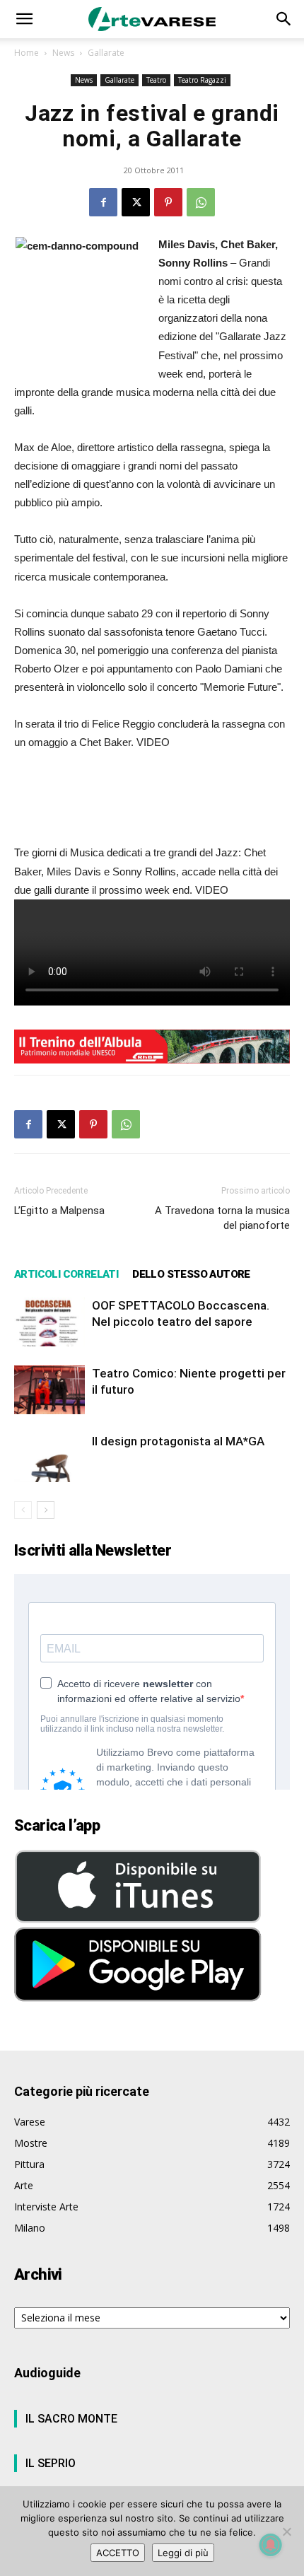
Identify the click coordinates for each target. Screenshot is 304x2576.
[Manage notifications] (271, 2545)
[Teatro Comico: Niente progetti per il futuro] (49, 1390)
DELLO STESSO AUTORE (191, 1274)
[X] (136, 202)
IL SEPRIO (51, 2463)
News (63, 53)
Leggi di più (183, 2553)
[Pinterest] (168, 202)
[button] (24, 19)
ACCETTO (118, 2553)
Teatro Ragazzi (202, 80)
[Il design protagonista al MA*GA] (49, 1458)
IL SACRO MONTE (71, 2419)
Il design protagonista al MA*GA (178, 1441)
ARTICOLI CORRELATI (66, 1274)
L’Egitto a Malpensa (59, 1211)
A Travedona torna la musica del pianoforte (222, 1218)
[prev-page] (23, 1510)
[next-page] (46, 1510)
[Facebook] (103, 202)
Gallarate (106, 53)
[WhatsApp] (201, 202)
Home (27, 53)
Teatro (156, 80)
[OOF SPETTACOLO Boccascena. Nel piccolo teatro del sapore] (49, 1322)
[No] (286, 2531)
